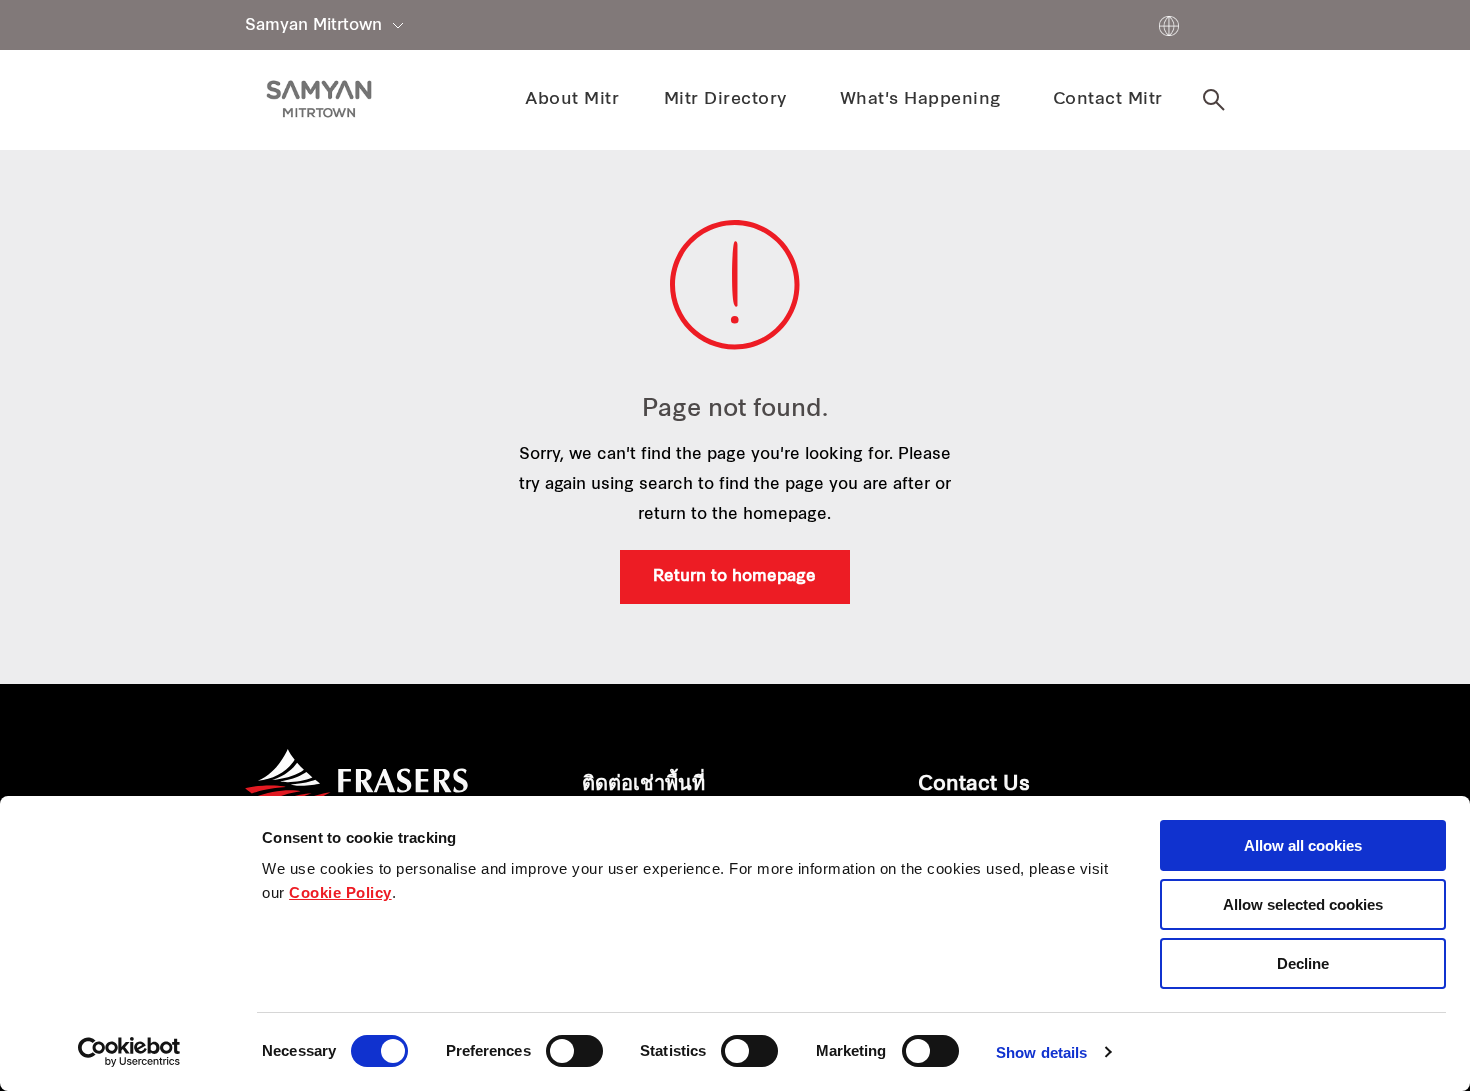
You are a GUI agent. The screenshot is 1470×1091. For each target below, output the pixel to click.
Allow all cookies (1303, 845)
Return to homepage (734, 577)
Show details (1041, 1052)
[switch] (574, 1051)
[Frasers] (319, 99)
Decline (1303, 963)
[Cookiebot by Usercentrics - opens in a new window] (129, 1052)
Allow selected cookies (1303, 904)
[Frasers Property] (356, 791)
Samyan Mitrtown (313, 26)
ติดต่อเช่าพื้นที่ (643, 785)
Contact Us (974, 785)
